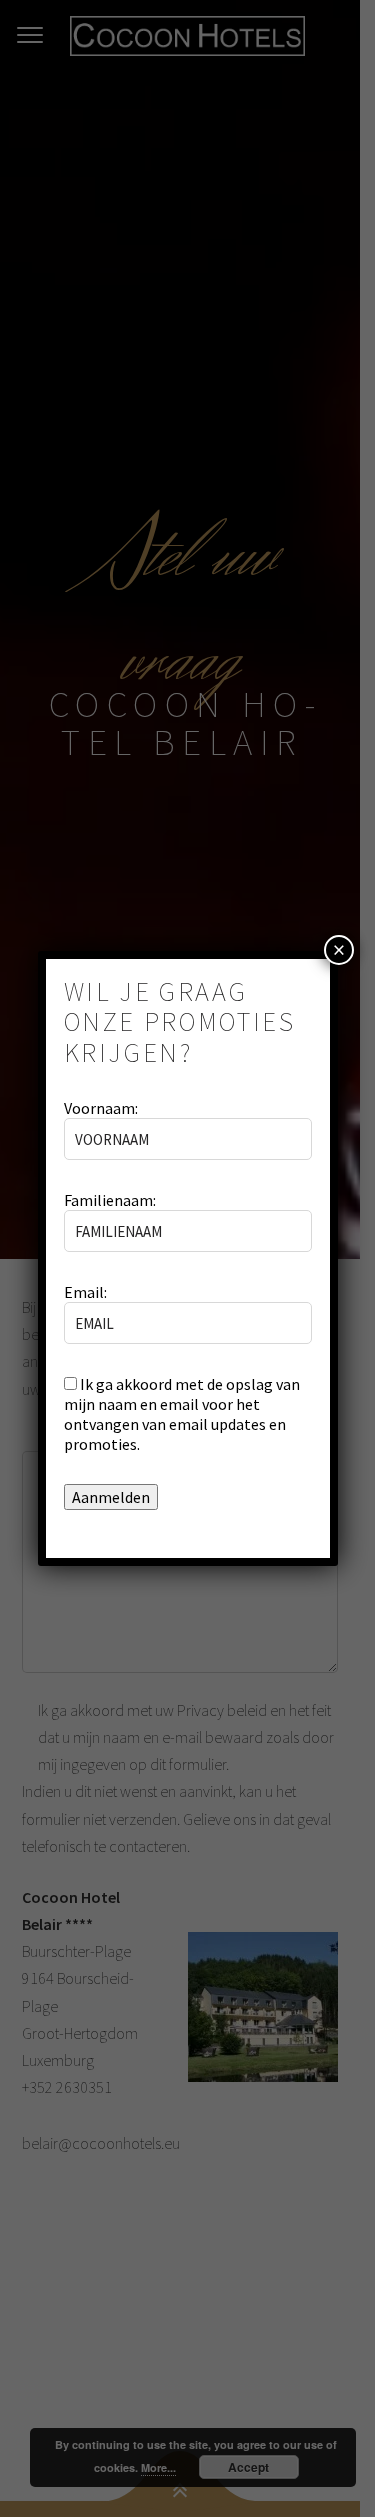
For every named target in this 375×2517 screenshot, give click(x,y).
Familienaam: (110, 1200)
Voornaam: (101, 1108)
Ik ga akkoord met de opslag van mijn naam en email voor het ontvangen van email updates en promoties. (182, 1414)
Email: (85, 1292)
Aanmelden (111, 1497)
